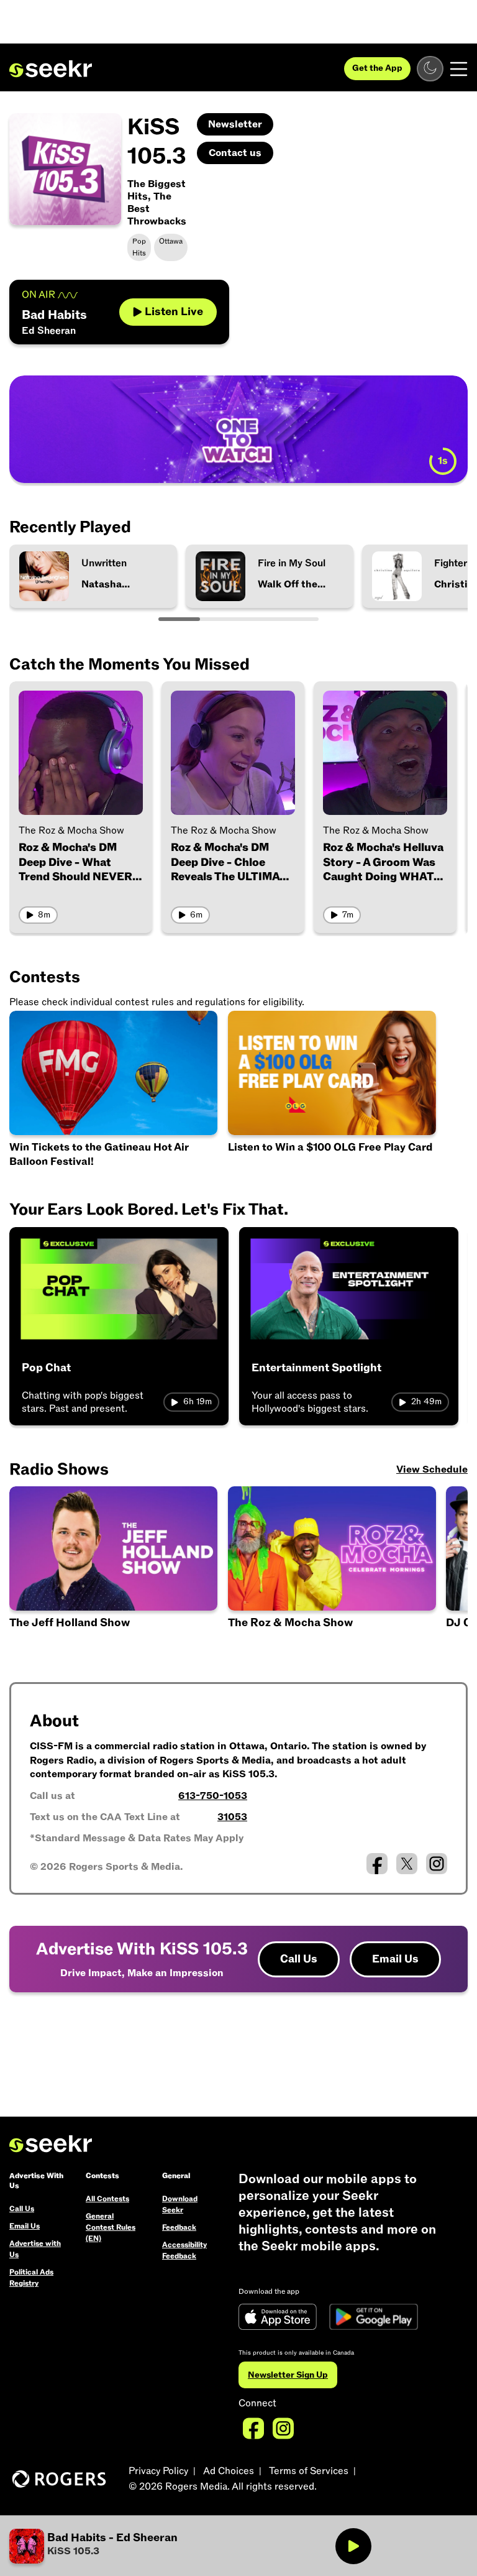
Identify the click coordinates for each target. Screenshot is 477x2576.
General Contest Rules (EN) (111, 2227)
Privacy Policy (158, 2471)
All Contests (107, 2199)
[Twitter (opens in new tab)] (407, 1864)
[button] (124, 2546)
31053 (232, 1817)
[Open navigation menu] (459, 69)
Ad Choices (229, 2471)
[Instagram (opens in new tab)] (437, 1864)
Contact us (235, 153)
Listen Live (174, 312)
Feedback (179, 2227)
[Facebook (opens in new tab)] (377, 1864)
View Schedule (432, 1470)
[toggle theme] (430, 69)
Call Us (299, 1959)
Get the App (377, 68)
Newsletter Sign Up (288, 2375)
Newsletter (235, 124)
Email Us (395, 1959)
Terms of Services (309, 2471)
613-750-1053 (213, 1796)
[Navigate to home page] (51, 69)
